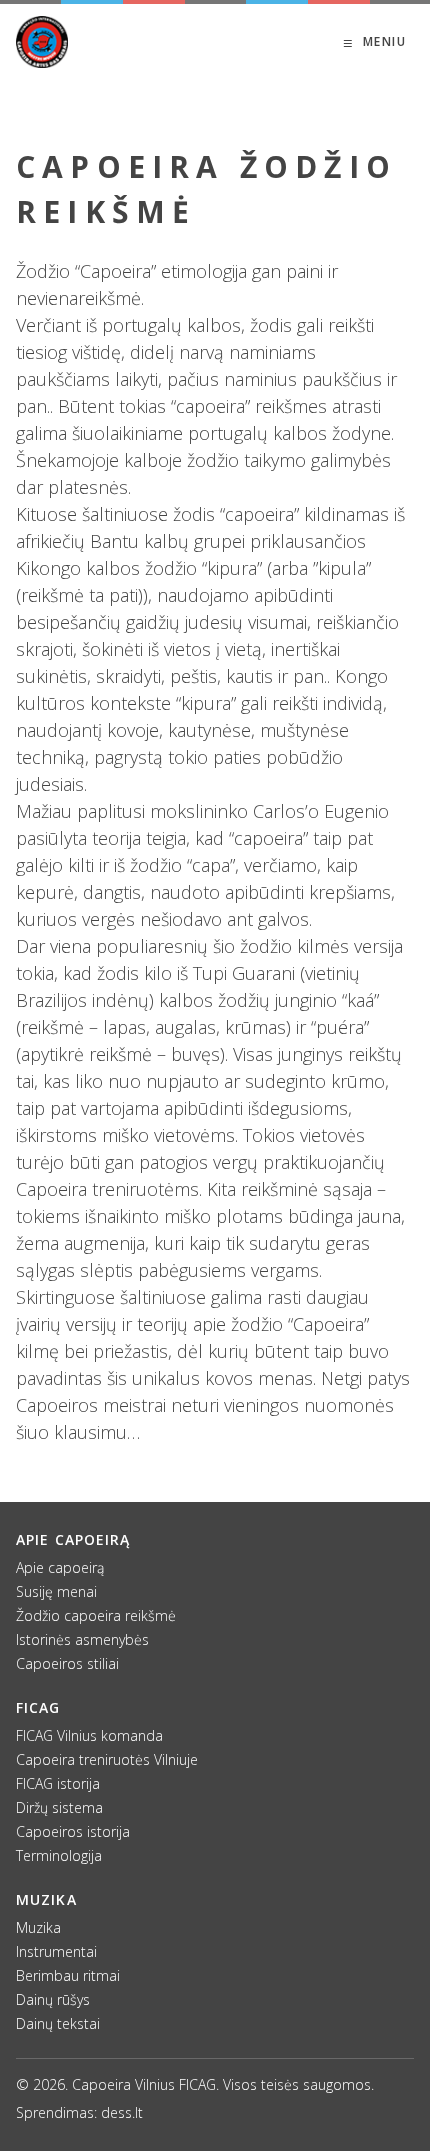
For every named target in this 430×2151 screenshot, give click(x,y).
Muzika (38, 1927)
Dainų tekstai (58, 2023)
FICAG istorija (58, 1783)
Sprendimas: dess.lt (79, 2112)
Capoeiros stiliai (67, 1663)
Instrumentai (56, 1951)
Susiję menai (56, 1591)
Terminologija (59, 1855)
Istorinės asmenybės (82, 1639)
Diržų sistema (59, 1807)
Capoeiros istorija (73, 1831)
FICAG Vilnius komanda (89, 1735)
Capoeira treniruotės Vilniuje (107, 1759)
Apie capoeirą (60, 1567)
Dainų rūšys (53, 1999)
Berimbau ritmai (68, 1975)
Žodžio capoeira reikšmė (96, 1615)
